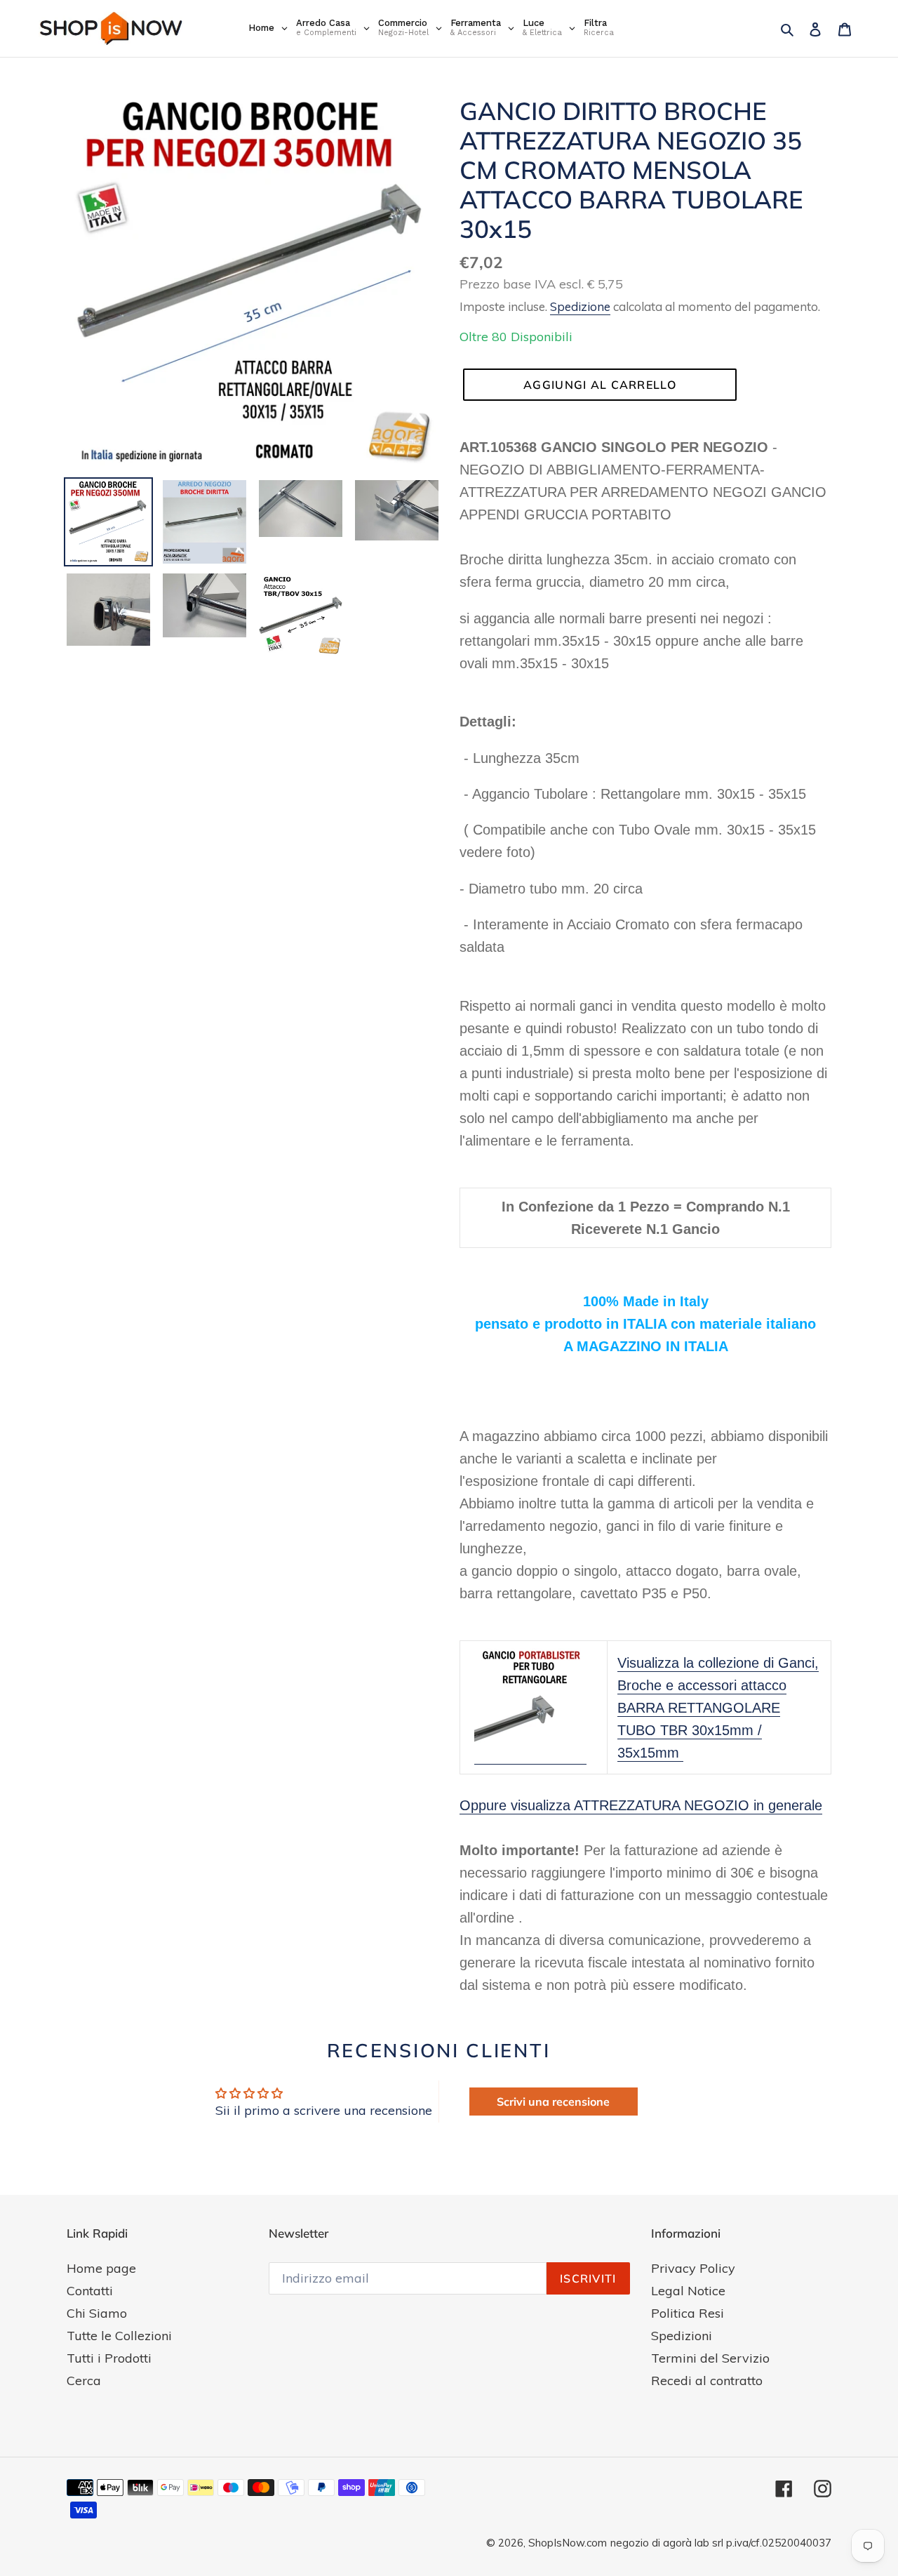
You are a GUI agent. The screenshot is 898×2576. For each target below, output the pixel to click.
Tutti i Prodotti (109, 2358)
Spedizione (580, 306)
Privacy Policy (693, 2268)
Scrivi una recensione (553, 2102)
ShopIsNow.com (568, 2543)
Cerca (84, 2381)
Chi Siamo (97, 2313)
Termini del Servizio (710, 2358)
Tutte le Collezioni (119, 2336)
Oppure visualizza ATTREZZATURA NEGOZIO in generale (641, 1805)
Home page (101, 2268)
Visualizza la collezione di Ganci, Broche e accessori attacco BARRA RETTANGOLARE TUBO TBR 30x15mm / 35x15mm (718, 1708)
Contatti (90, 2291)
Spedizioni (682, 2336)
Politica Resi (688, 2313)
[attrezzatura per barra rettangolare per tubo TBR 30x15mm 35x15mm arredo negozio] (530, 1756)
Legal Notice (688, 2291)
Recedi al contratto (707, 2381)
